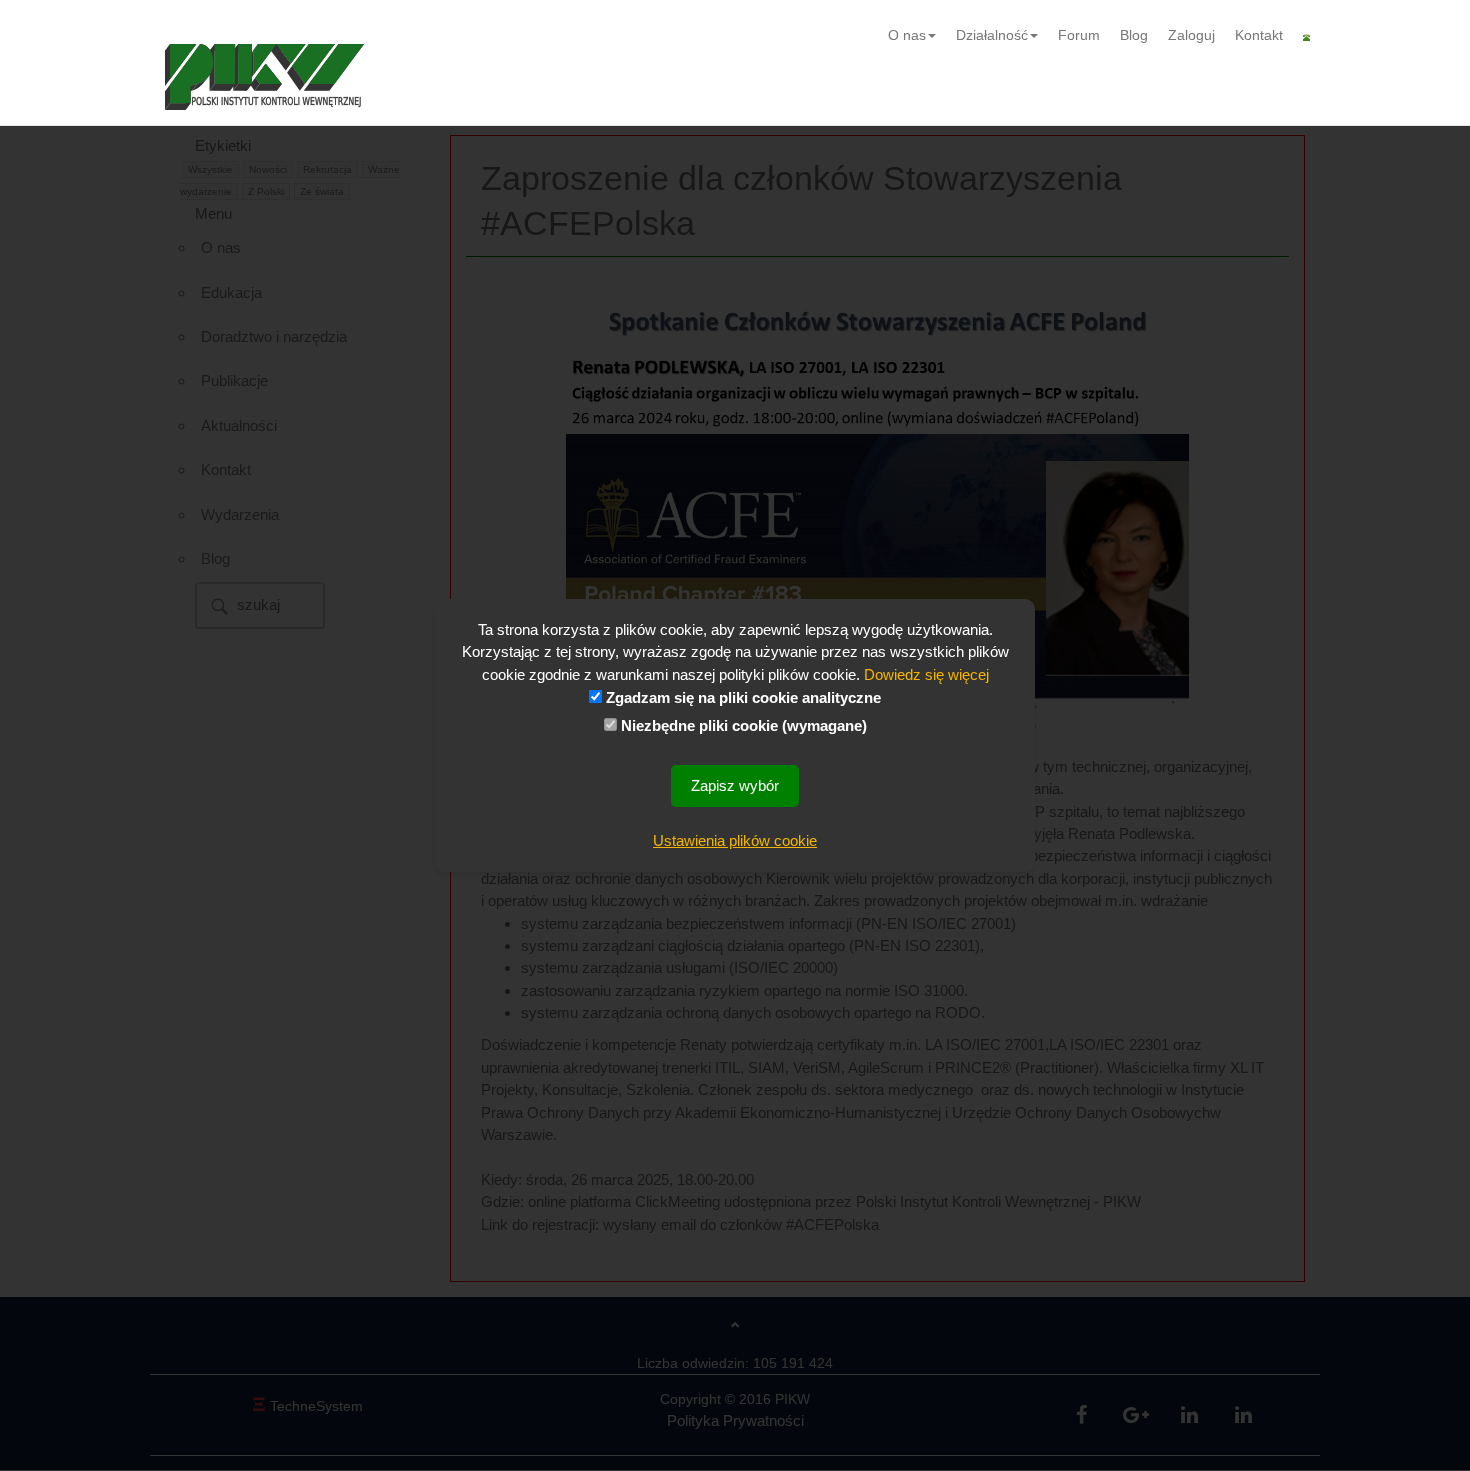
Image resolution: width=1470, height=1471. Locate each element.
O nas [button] (907, 35)
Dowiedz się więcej (926, 674)
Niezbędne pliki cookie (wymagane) (742, 725)
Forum (1079, 35)
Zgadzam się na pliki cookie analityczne (741, 697)
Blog (1134, 35)
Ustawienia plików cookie (735, 840)
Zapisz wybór (735, 785)
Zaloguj (1191, 35)
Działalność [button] (992, 35)
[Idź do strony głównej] (264, 77)
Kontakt (1259, 35)
